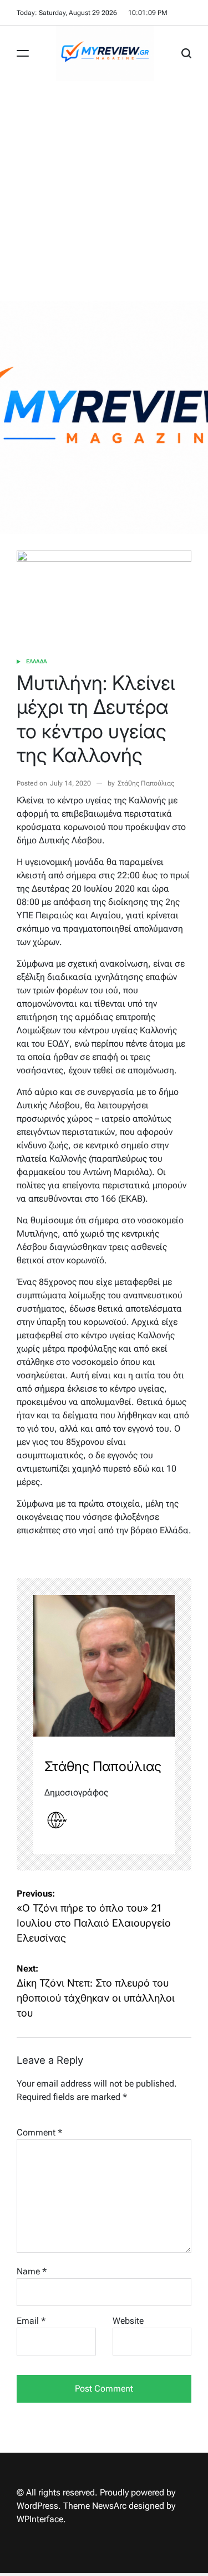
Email (31, 2321)
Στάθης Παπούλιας (146, 783)
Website (128, 2321)
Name (32, 2271)
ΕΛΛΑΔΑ (37, 661)
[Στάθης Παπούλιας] (104, 1666)
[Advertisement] (104, 191)
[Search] (186, 53)
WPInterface (40, 2519)
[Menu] (23, 53)
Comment (39, 2132)
